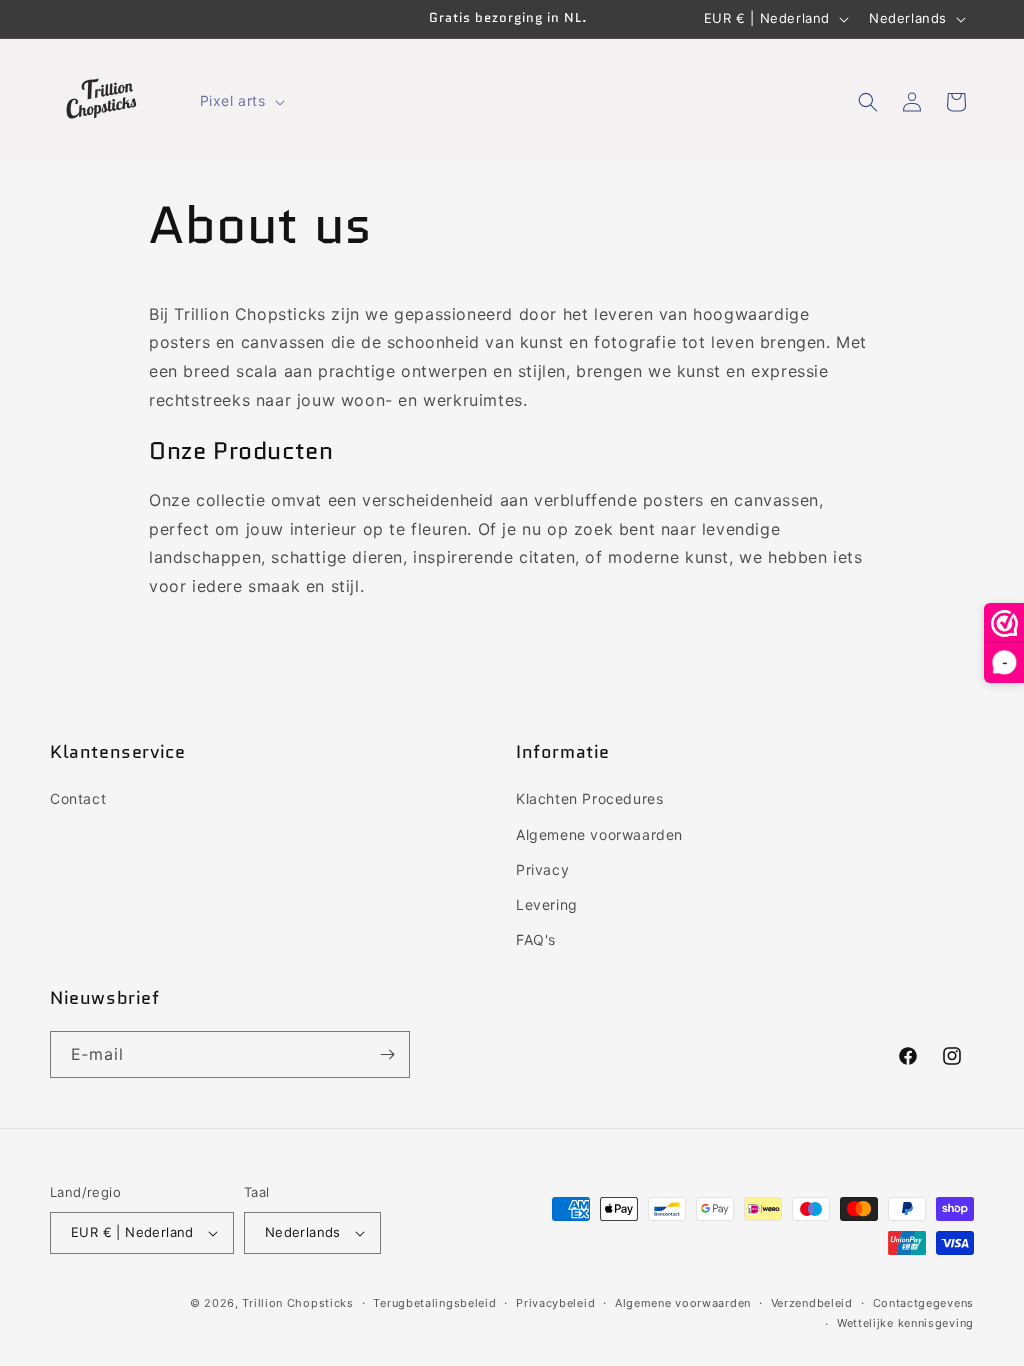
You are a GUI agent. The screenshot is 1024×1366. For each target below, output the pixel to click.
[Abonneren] (387, 1054)
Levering (547, 904)
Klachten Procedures (589, 798)
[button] (240, 101)
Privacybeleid (555, 1303)
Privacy (542, 869)
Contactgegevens (924, 1303)
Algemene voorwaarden (599, 834)
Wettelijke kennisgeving (905, 1323)
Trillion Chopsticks (297, 1303)
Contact (78, 798)
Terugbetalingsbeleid (434, 1303)
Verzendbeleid (812, 1303)
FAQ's (536, 939)
